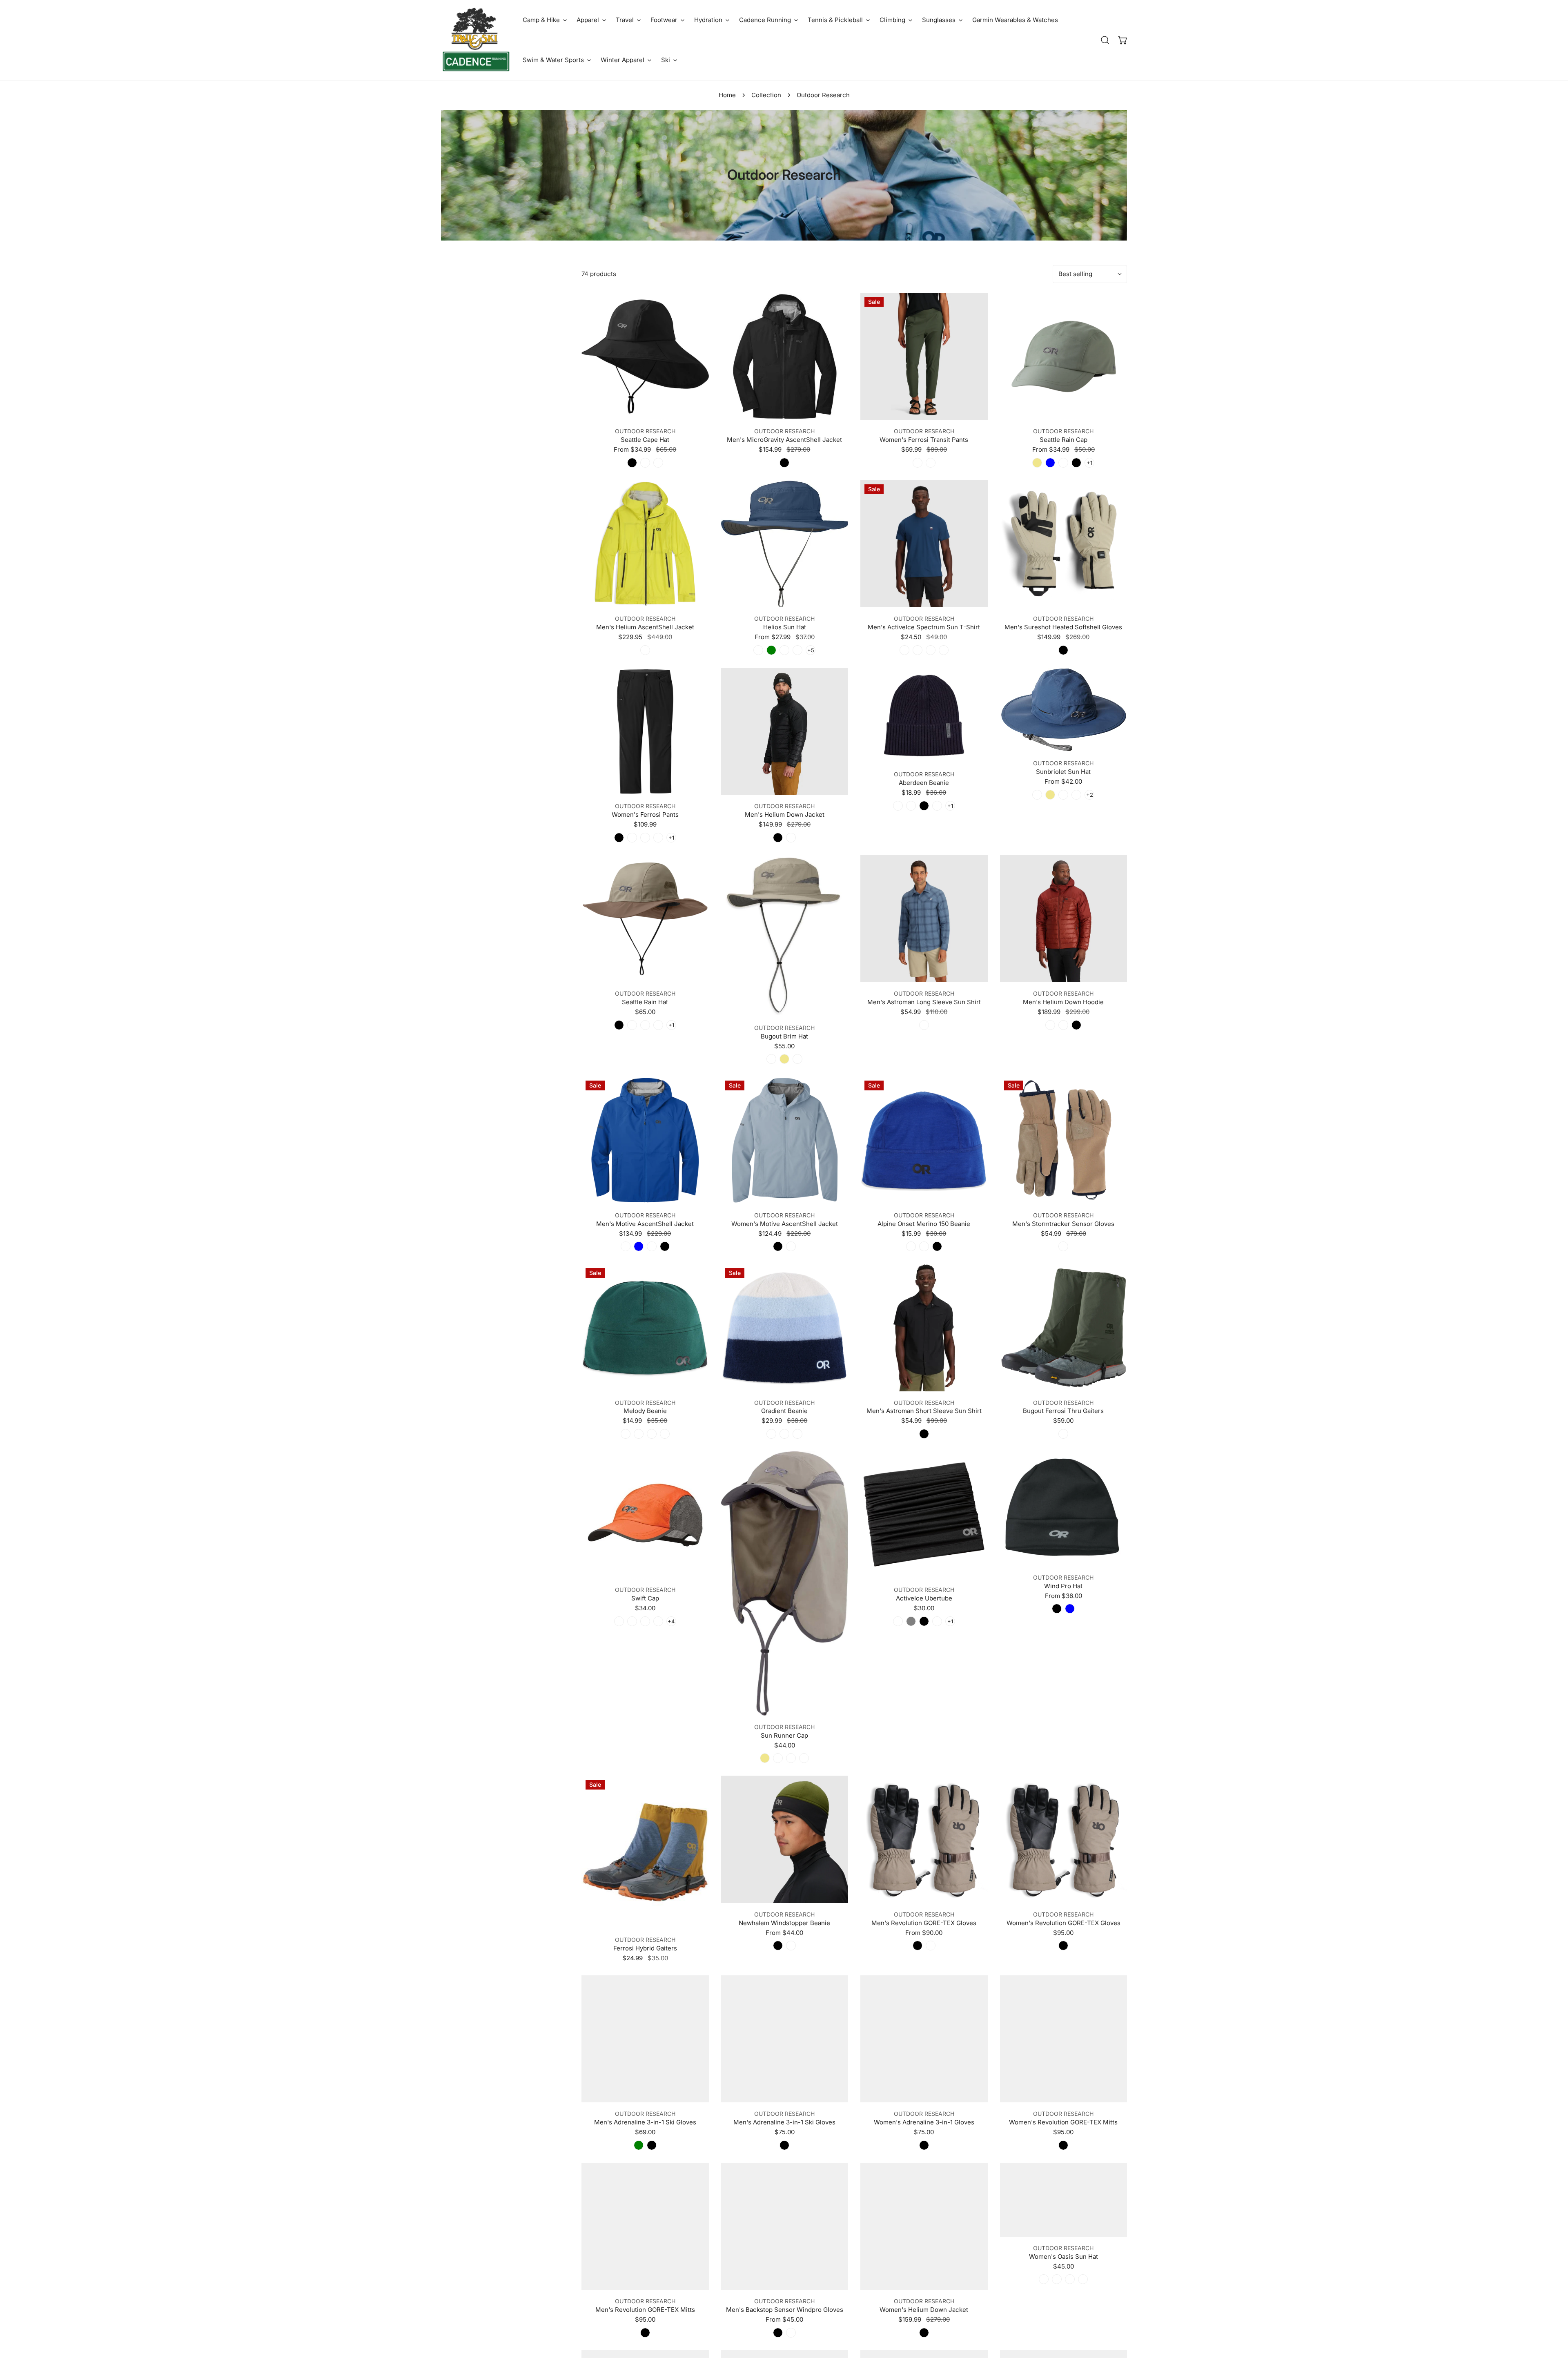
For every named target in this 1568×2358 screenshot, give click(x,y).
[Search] (1105, 40)
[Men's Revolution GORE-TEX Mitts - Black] (645, 2333)
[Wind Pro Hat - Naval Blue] (1070, 1609)
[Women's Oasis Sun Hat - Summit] (1044, 2279)
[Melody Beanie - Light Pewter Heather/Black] (665, 1434)
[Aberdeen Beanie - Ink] (898, 806)
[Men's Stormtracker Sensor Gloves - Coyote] (1063, 1246)
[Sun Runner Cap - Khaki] (765, 1758)
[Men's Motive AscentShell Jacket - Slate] (652, 1246)
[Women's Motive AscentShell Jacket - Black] (778, 1246)
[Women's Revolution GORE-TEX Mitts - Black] (1063, 2145)
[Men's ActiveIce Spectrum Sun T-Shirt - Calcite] (918, 650)
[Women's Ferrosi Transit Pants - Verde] (918, 463)
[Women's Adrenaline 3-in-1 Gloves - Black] (924, 2145)
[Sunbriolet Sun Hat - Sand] (1076, 795)
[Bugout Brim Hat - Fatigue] (797, 1059)
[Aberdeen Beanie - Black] (924, 806)
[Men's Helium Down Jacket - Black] (778, 838)
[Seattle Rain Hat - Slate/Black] (658, 1025)
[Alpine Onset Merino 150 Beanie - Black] (937, 1246)
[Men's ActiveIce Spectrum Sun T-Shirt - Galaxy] (931, 650)
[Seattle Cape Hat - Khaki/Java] (658, 463)
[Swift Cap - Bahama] (619, 1621)
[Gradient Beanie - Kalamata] (771, 1434)
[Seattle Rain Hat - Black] (619, 1025)
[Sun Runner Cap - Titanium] (778, 1758)
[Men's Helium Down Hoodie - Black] (1076, 1025)
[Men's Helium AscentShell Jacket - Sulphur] (645, 650)
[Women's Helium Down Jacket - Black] (924, 2333)
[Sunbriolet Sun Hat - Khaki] (1050, 795)
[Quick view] (693, 410)
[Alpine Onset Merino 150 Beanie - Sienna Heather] (911, 1246)
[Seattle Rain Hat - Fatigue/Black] (632, 1025)
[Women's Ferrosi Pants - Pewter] (658, 838)
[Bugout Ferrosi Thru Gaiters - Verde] (1063, 1434)
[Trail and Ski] (476, 40)
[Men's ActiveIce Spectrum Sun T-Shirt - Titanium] (944, 650)
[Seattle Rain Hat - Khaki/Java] (645, 1025)
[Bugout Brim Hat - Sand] (771, 1059)
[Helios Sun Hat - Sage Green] (771, 650)
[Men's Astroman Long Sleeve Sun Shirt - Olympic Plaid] (924, 1025)
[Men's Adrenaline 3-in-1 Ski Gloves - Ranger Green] (639, 2145)
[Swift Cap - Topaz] (632, 1621)
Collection (766, 95)
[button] (545, 20)
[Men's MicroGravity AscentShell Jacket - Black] (784, 463)
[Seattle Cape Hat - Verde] (645, 463)
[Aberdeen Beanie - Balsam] (937, 806)
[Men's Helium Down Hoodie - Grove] (1063, 1025)
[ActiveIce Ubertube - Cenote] (937, 1621)
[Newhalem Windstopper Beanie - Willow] (791, 1946)
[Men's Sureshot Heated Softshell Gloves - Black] (1063, 650)
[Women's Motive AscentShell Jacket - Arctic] (791, 1246)
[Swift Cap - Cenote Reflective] (645, 1621)
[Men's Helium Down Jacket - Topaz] (791, 838)
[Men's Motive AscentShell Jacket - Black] (665, 1246)
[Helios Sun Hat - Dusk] (758, 650)
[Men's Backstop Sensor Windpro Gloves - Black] (778, 2333)
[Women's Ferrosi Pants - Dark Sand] (632, 838)
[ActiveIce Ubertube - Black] (924, 1621)
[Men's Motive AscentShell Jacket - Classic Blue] (639, 1246)
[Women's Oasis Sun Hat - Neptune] (1070, 2279)
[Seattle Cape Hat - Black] (632, 463)
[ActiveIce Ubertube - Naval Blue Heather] (898, 1621)
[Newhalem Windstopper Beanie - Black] (778, 1946)
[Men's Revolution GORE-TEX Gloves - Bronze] (931, 1946)
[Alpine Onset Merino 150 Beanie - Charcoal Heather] (924, 1246)
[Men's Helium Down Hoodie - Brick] (1050, 1025)
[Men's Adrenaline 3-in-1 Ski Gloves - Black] (652, 2145)
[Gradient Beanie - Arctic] (797, 1434)
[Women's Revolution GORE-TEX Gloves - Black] (1063, 1946)
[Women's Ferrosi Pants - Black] (619, 838)
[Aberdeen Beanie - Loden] (911, 806)
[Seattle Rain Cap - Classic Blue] (1050, 463)
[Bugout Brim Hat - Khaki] (784, 1059)
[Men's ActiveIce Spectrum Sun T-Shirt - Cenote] (904, 650)
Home (727, 95)
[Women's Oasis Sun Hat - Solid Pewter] (1083, 2279)
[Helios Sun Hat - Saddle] (784, 650)
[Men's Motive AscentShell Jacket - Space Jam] (626, 1246)
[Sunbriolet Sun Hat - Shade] (1037, 795)
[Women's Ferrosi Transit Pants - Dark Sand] (931, 463)
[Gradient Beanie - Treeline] (784, 1434)
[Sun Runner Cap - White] (804, 1758)
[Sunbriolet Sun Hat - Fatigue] (1063, 795)
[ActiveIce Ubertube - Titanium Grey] (911, 1621)
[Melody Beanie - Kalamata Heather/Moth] (626, 1434)
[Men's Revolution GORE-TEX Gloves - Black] (918, 1946)
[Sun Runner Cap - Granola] (791, 1758)
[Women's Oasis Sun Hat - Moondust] (1057, 2279)
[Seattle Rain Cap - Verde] (1063, 463)
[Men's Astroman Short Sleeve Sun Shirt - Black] (924, 1434)
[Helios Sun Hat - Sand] (797, 650)
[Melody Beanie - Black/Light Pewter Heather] (639, 1434)
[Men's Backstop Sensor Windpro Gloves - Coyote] (791, 2333)
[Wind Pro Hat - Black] (1057, 1609)
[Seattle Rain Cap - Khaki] (1037, 463)
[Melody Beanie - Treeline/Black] (652, 1434)
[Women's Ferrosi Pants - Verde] (645, 838)
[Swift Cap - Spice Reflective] (658, 1621)
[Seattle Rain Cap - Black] (1076, 463)
